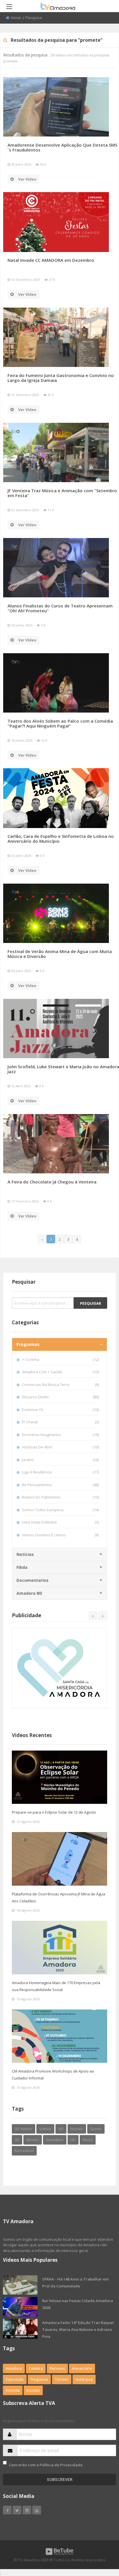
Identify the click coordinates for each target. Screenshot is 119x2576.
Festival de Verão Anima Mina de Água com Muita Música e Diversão (60, 954)
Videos (45, 2129)
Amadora (14, 2368)
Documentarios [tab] (32, 1580)
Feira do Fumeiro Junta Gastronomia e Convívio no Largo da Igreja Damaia (61, 378)
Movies (77, 2129)
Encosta (13, 2390)
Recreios (57, 2368)
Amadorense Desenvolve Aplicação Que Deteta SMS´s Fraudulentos (62, 147)
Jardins (60, 1460)
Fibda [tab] (22, 1567)
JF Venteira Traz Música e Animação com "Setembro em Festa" (62, 493)
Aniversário (82, 2368)
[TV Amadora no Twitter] (17, 2510)
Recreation (24, 2151)
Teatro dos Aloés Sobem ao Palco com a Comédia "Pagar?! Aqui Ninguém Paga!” (60, 723)
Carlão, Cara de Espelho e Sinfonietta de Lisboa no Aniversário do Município (61, 839)
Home (16, 18)
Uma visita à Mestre (60, 1522)
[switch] (5, 2463)
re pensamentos (60, 1485)
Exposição (15, 2379)
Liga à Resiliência (60, 1472)
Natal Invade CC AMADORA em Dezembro (51, 260)
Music (88, 2140)
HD (61, 2129)
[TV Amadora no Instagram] (27, 2510)
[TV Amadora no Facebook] (7, 2510)
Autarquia (84, 2379)
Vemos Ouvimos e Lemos (60, 1535)
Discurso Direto (60, 1397)
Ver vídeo (27, 179)
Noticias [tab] (25, 1554)
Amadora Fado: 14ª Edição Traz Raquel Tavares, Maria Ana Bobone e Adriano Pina (78, 2329)
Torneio (62, 2379)
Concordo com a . (46, 2465)
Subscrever (60, 2479)
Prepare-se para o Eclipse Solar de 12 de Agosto (54, 1812)
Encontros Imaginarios (60, 1435)
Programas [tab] (28, 1344)
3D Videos (24, 2129)
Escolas (33, 2390)
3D (17, 2140)
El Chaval (60, 1422)
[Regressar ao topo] (100, 2540)
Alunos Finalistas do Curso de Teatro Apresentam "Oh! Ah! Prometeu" (60, 608)
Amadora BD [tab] (29, 1593)
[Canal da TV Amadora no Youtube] (37, 2510)
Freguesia (39, 2379)
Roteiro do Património (60, 1497)
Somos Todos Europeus (60, 1510)
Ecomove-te (60, 1410)
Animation (55, 2140)
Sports (96, 2129)
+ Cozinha (60, 1359)
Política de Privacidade (61, 2465)
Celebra (36, 2368)
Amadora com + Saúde (60, 1372)
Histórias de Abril (60, 1447)
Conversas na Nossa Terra (60, 1384)
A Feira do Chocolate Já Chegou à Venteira (52, 1182)
